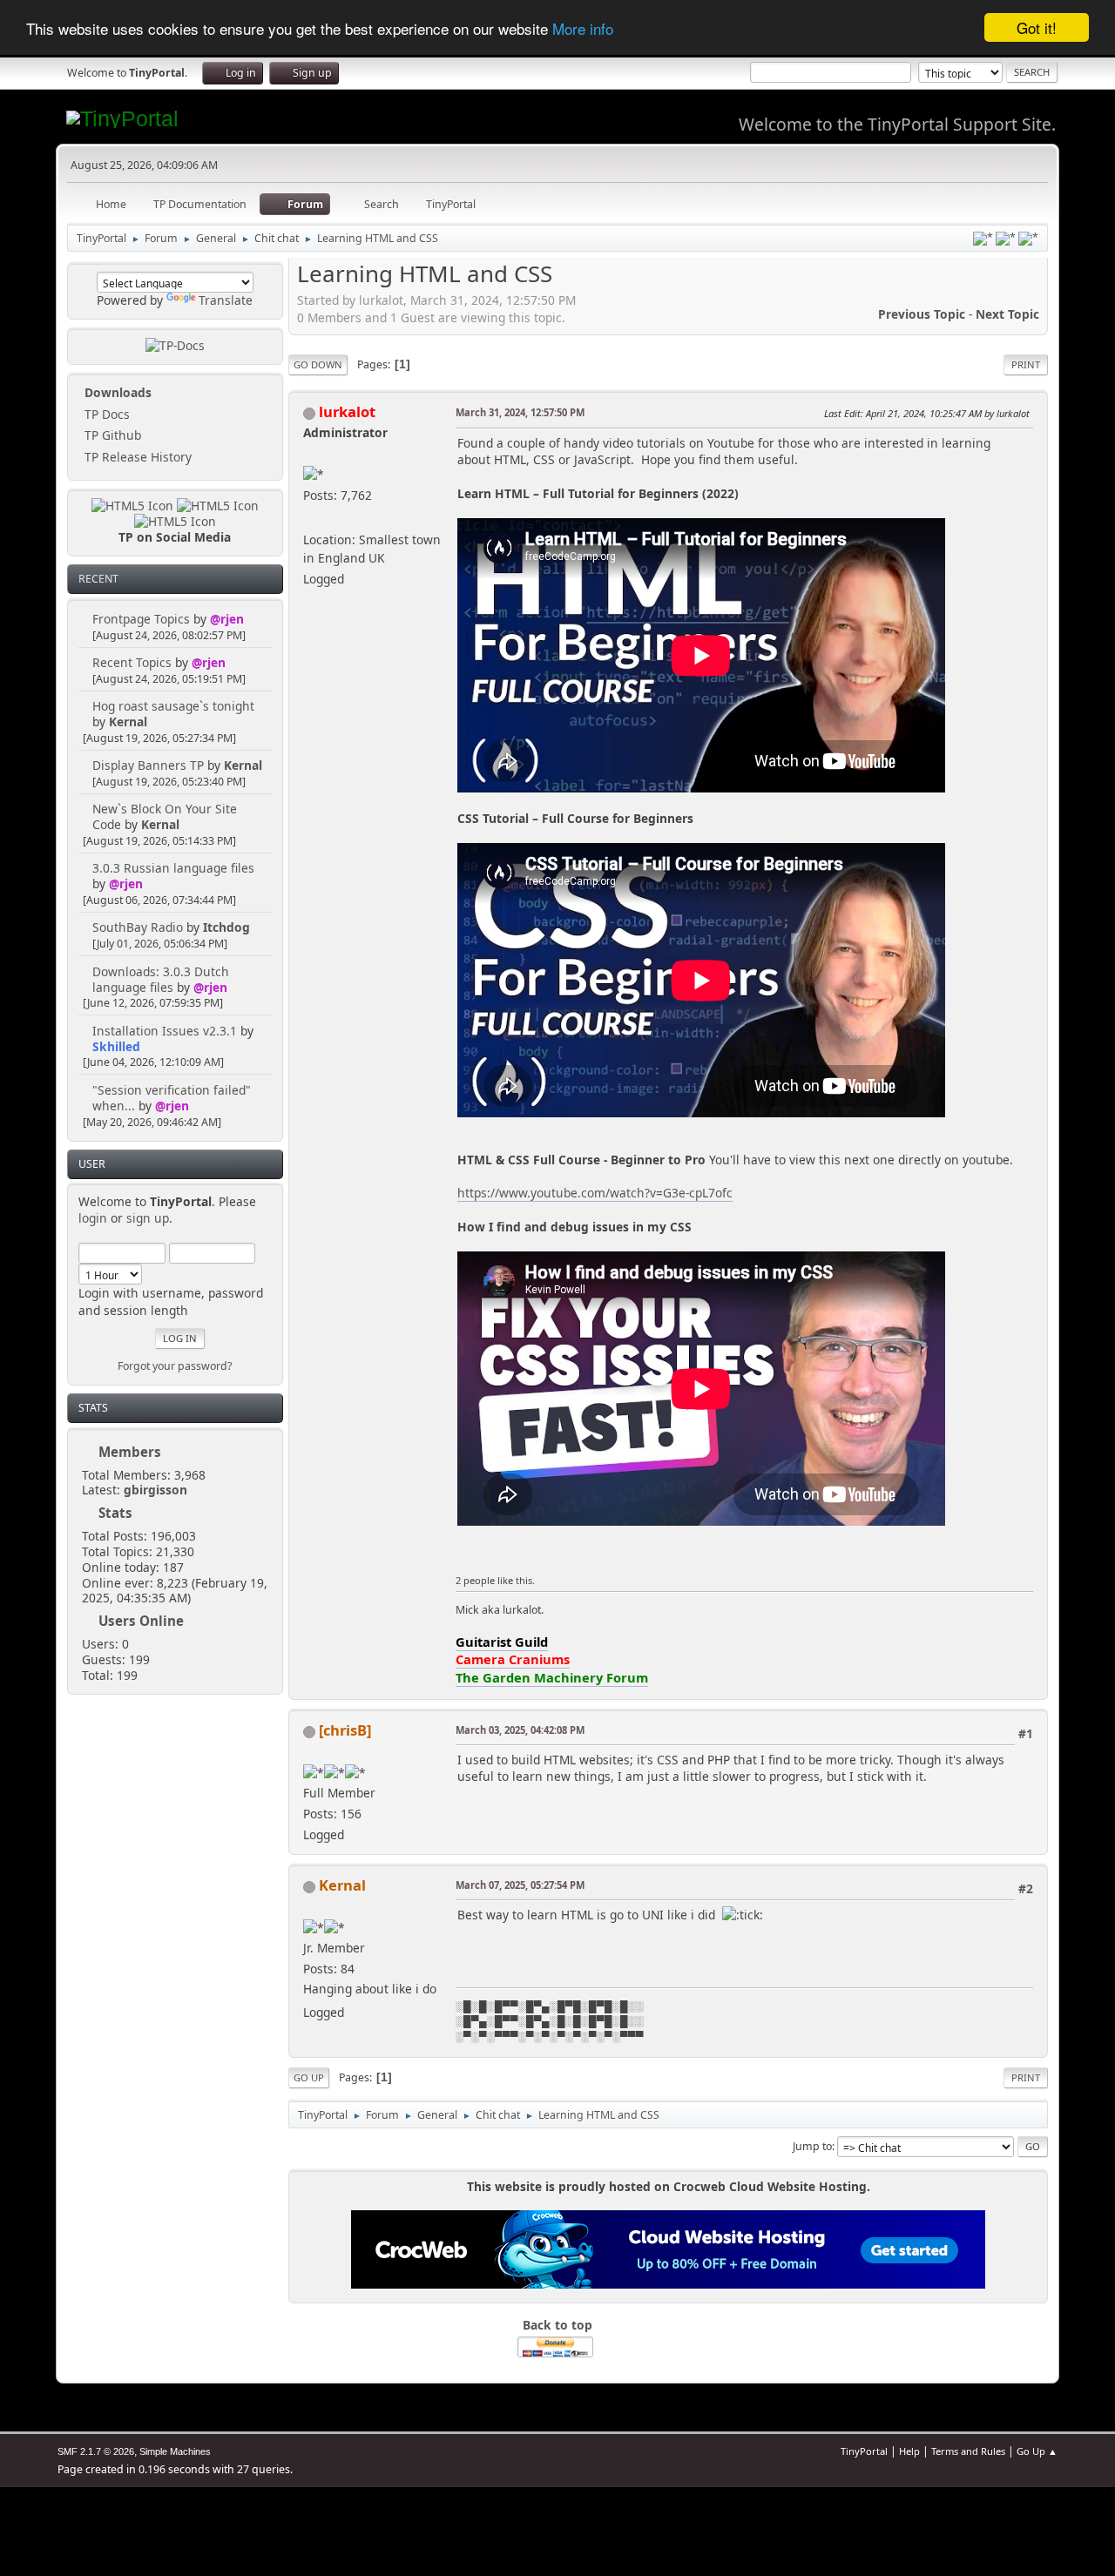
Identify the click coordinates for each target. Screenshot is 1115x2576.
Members (130, 1452)
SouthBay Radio (138, 927)
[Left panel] (983, 239)
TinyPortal (864, 2451)
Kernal (128, 722)
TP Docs (105, 414)
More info (583, 28)
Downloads (116, 392)
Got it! (1037, 27)
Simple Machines (175, 2451)
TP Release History (136, 457)
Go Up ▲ (1037, 2451)
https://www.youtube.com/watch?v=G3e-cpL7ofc (595, 1193)
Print (1026, 364)
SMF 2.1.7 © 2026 (96, 2451)
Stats (93, 1408)
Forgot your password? (175, 1366)
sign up (148, 1218)
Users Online (141, 1621)
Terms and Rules (968, 2451)
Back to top (557, 2325)
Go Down (318, 364)
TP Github (111, 435)
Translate (226, 300)
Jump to (812, 2146)
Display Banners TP (148, 765)
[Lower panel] (1006, 239)
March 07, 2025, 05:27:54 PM (520, 1885)
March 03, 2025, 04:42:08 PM (520, 1730)
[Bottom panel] (1028, 239)
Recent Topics (132, 662)
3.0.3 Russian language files (173, 868)
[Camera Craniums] (310, 519)
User (92, 1164)
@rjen (227, 619)
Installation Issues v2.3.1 (165, 1031)
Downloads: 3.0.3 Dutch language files (161, 979)
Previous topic (922, 314)
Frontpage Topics (141, 619)
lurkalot (347, 411)
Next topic (1007, 314)
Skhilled (116, 1046)
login (93, 1218)
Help (909, 2451)
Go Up (309, 2077)
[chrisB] (345, 1730)
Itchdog (226, 927)
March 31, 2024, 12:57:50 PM (520, 412)
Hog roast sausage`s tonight (173, 706)
